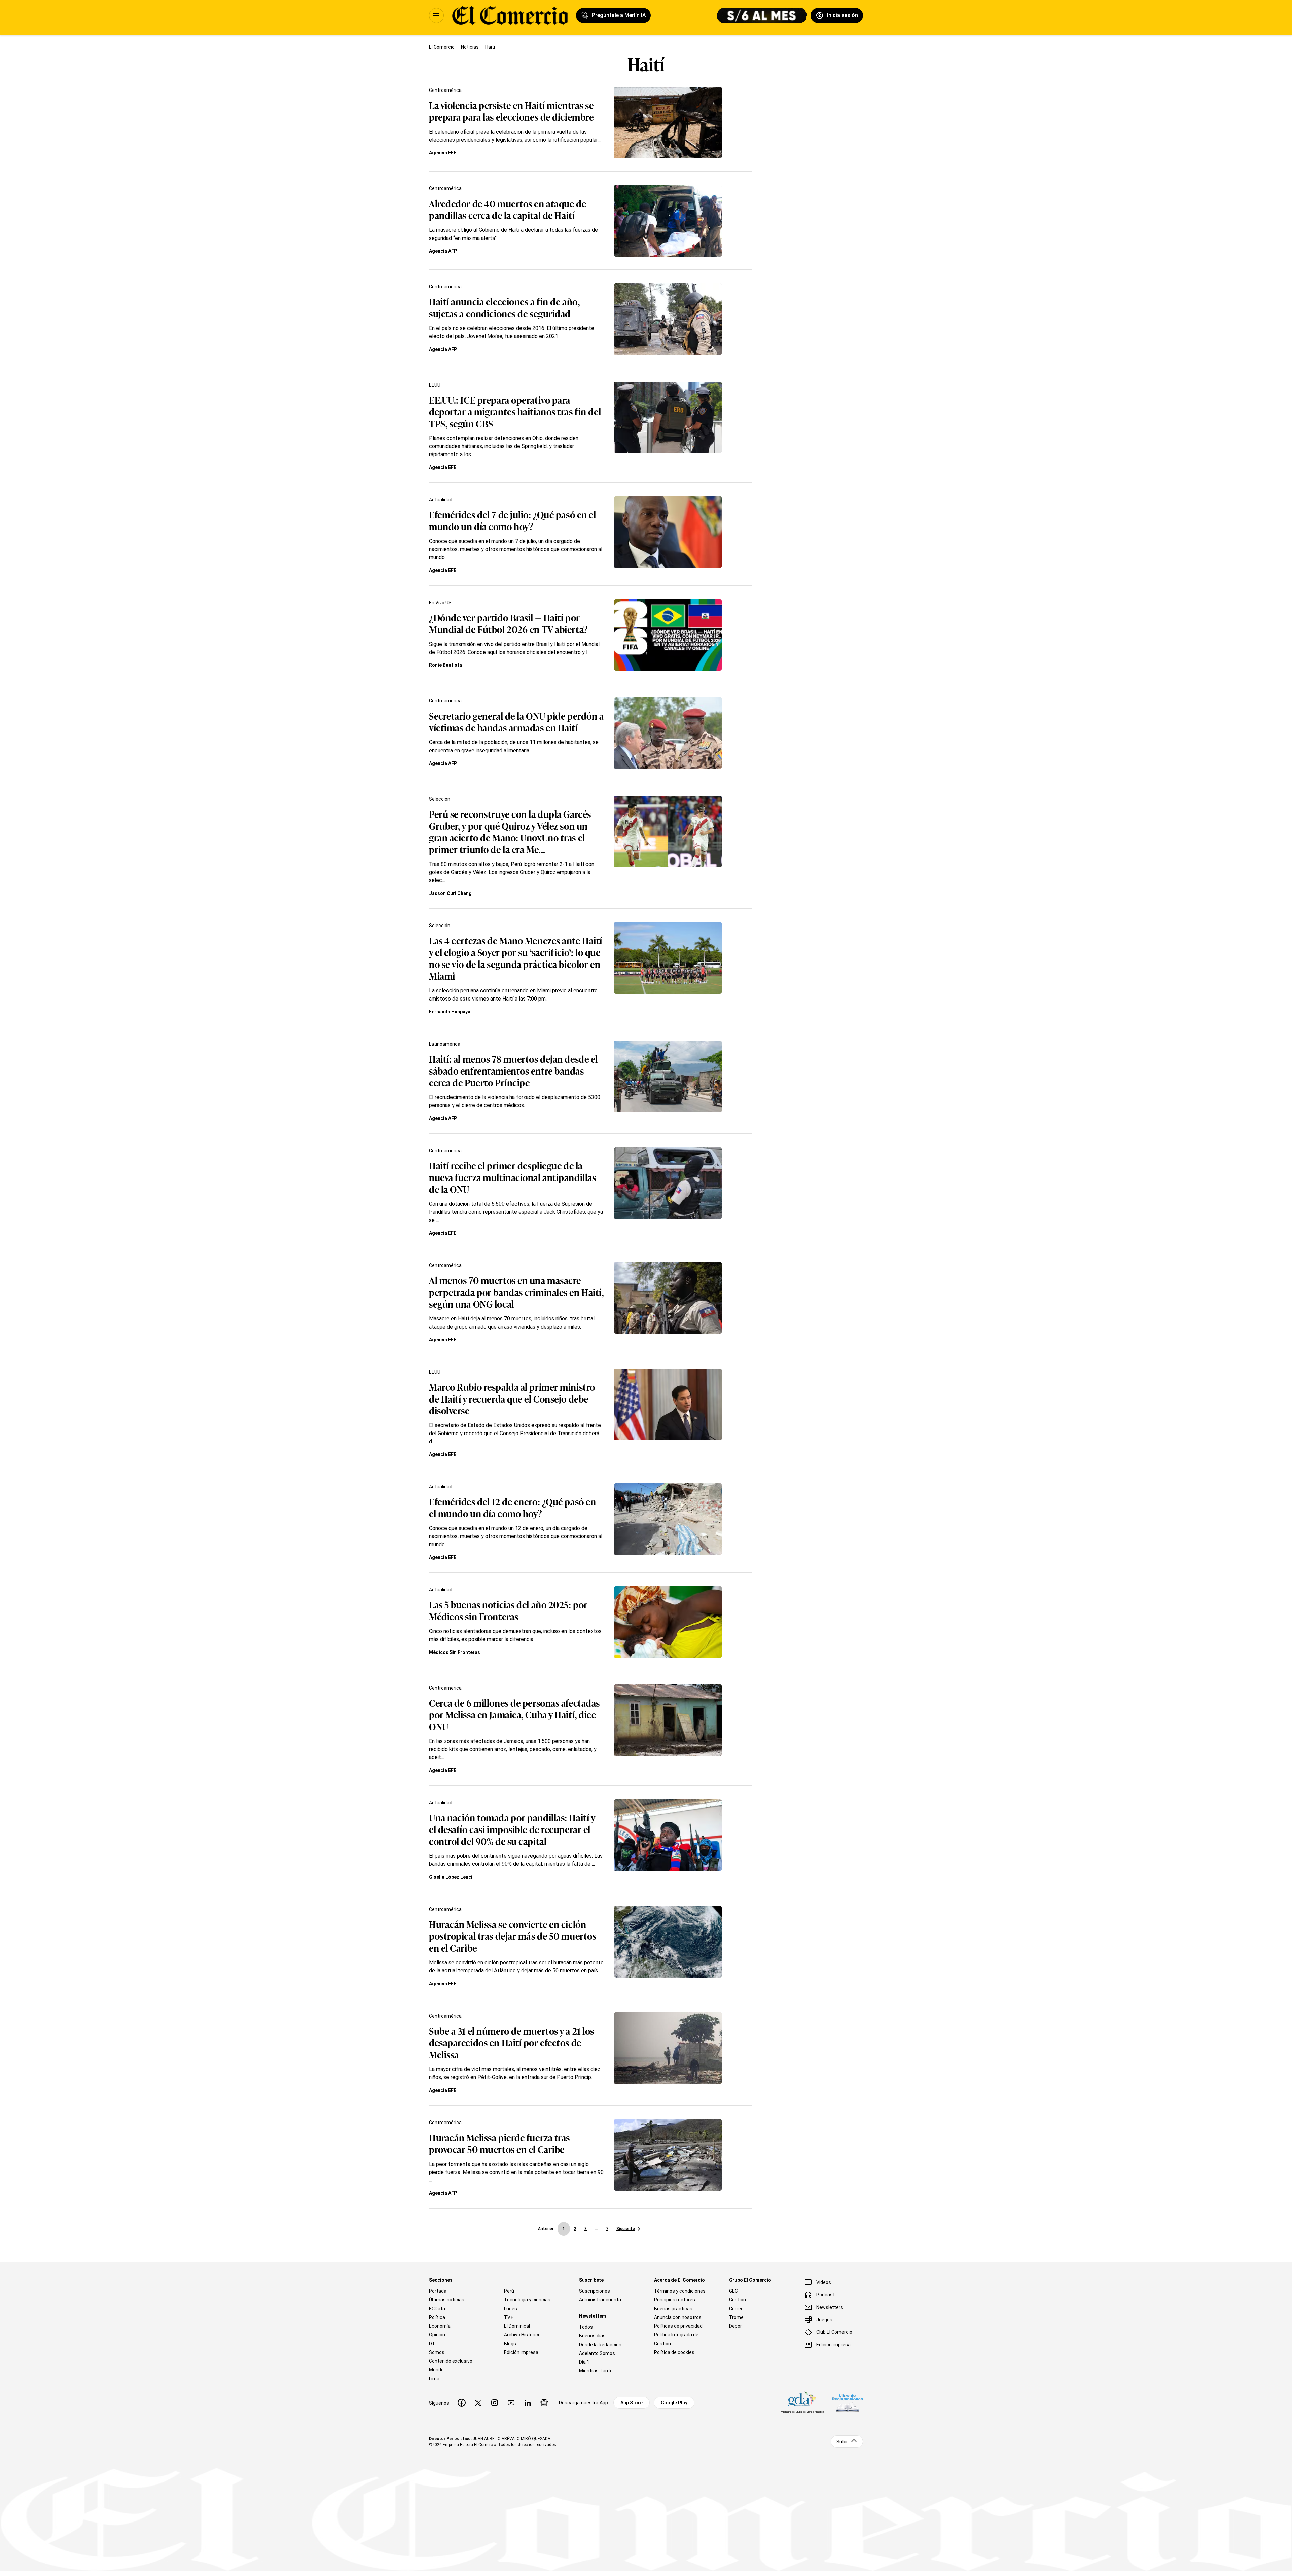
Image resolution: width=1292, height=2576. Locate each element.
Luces (511, 2309)
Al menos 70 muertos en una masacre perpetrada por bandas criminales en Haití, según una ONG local (516, 1292)
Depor (735, 2326)
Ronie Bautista (445, 665)
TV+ (509, 2317)
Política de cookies (674, 2352)
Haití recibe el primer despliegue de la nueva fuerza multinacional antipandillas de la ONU (512, 1177)
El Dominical (517, 2326)
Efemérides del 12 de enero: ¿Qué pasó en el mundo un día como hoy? (512, 1507)
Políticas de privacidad (678, 2326)
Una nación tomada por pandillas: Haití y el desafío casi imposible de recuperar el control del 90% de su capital (512, 1829)
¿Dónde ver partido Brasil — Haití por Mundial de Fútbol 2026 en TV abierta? (509, 623)
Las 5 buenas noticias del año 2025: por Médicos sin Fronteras (508, 1610)
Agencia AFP (443, 251)
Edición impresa (521, 2352)
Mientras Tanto (596, 2371)
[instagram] (495, 2403)
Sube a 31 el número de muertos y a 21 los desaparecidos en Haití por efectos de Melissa (512, 2042)
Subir (842, 2442)
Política (437, 2317)
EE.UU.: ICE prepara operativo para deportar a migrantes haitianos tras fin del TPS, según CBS (515, 411)
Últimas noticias (447, 2300)
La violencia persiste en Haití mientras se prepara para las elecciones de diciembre (511, 111)
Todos (586, 2327)
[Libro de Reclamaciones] (848, 2403)
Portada (438, 2291)
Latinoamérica (445, 1044)
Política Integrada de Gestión (676, 2339)
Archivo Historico (522, 2335)
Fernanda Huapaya (450, 1012)
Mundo (436, 2370)
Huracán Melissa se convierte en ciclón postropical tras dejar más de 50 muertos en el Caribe (513, 1936)
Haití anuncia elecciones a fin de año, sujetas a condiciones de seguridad (504, 307)
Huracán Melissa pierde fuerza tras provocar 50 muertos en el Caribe (499, 2143)
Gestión (738, 2300)
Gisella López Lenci (451, 1877)
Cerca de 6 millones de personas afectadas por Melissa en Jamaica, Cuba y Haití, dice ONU (514, 1714)
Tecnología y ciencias (527, 2300)
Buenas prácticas (673, 2309)
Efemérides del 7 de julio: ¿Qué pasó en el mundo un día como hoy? (513, 520)
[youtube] (511, 2403)
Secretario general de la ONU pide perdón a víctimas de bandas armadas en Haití (516, 721)
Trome (736, 2317)
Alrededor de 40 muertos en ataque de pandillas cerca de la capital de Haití (508, 209)
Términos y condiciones (680, 2291)
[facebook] (462, 2403)
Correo (736, 2309)
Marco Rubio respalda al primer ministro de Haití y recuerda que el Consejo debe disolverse (512, 1398)
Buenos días (592, 2336)
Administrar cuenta (600, 2300)
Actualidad (441, 500)
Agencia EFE (443, 153)
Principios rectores (675, 2300)
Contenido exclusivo (451, 2361)
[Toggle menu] (436, 15)
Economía (440, 2326)
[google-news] (544, 2403)
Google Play (674, 2403)
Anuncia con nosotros (678, 2317)
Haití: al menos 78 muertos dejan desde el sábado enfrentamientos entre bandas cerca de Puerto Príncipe (513, 1070)
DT (432, 2344)
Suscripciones (595, 2291)
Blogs (510, 2344)
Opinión (437, 2335)
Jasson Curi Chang (450, 893)
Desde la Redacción (600, 2345)
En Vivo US (440, 603)
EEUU (435, 385)
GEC (733, 2291)
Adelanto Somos (597, 2353)
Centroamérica (445, 90)
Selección (440, 799)
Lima (434, 2379)
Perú (509, 2291)
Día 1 (584, 2362)
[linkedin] (528, 2403)
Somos (437, 2352)
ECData (437, 2309)
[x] (478, 2403)
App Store (632, 2403)
